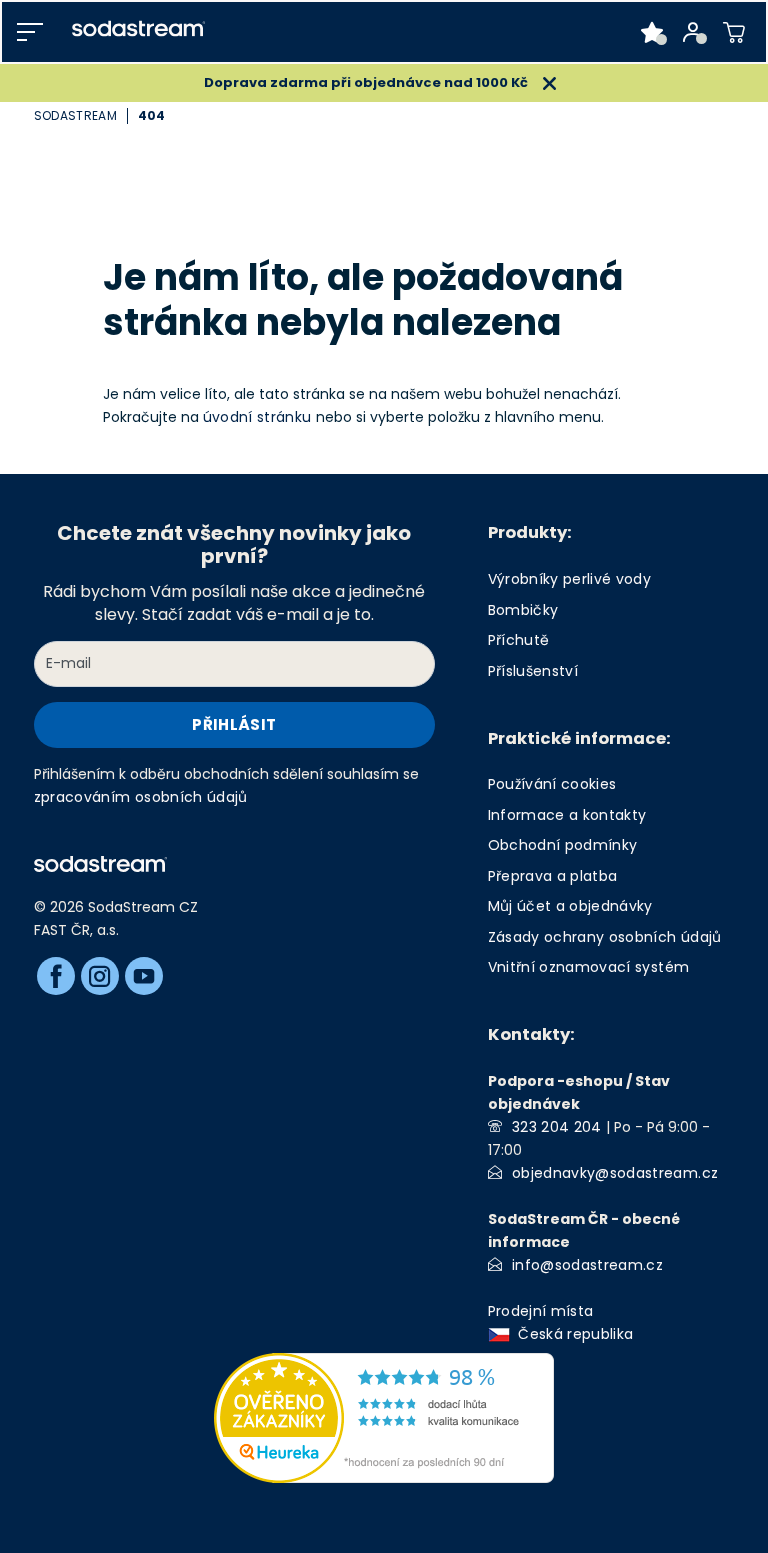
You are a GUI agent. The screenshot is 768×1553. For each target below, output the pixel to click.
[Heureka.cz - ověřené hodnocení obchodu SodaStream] (384, 1417)
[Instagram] (100, 976)
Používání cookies (552, 784)
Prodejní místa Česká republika (565, 1322)
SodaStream (75, 115)
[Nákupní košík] (734, 32)
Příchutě (519, 640)
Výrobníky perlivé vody (569, 579)
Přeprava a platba (553, 876)
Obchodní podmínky (563, 845)
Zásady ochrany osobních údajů (605, 937)
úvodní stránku (257, 417)
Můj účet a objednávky (570, 906)
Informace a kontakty (567, 815)
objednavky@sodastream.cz (615, 1173)
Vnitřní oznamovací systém (589, 967)
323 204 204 (557, 1127)
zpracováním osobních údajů (141, 797)
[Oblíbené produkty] (652, 32)
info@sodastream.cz (587, 1265)
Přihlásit (234, 724)
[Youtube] (144, 976)
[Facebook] (56, 976)
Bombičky (523, 610)
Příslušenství (533, 671)
